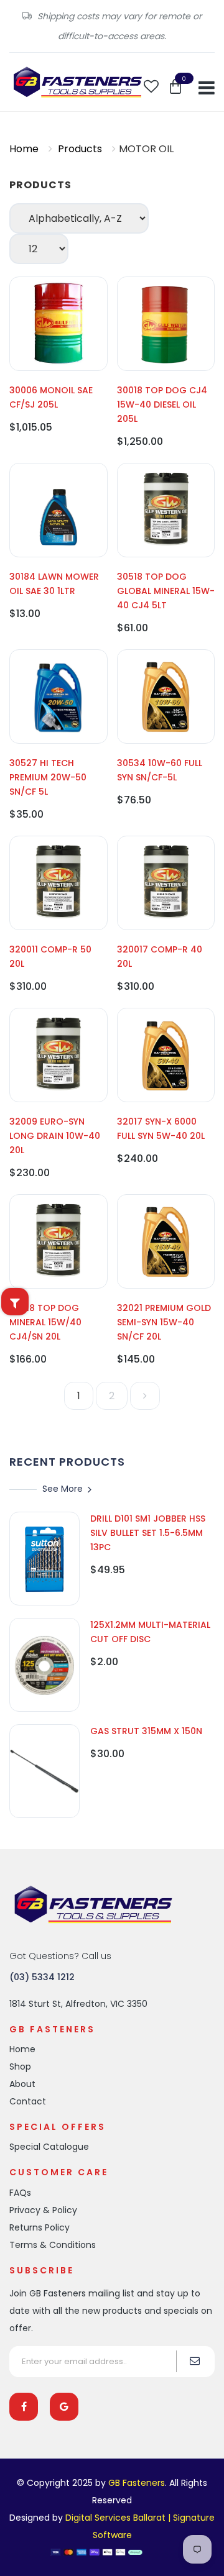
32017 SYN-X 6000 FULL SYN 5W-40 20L (161, 1129)
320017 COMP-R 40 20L (160, 957)
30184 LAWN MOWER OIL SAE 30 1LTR (54, 584)
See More (63, 1489)
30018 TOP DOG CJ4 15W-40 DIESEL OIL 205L (162, 404)
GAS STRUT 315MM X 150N (146, 1731)
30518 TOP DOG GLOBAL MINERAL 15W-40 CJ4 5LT (166, 591)
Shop (20, 2067)
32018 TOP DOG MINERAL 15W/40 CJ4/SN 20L (45, 1322)
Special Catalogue (49, 2147)
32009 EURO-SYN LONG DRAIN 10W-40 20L (55, 1136)
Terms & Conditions (53, 2245)
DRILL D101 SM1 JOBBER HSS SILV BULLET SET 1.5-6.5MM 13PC (148, 1533)
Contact (28, 2101)
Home (24, 149)
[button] (175, 87)
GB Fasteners (137, 2483)
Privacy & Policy (43, 2210)
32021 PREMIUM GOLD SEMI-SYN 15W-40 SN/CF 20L (164, 1322)
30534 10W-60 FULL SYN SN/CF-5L (160, 770)
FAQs (20, 2193)
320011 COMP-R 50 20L (50, 957)
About (22, 2084)
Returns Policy (40, 2227)
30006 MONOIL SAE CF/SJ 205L (51, 397)
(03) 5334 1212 (42, 1977)
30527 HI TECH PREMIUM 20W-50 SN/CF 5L (48, 777)
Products (80, 149)
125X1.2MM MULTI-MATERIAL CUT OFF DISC (150, 1632)
